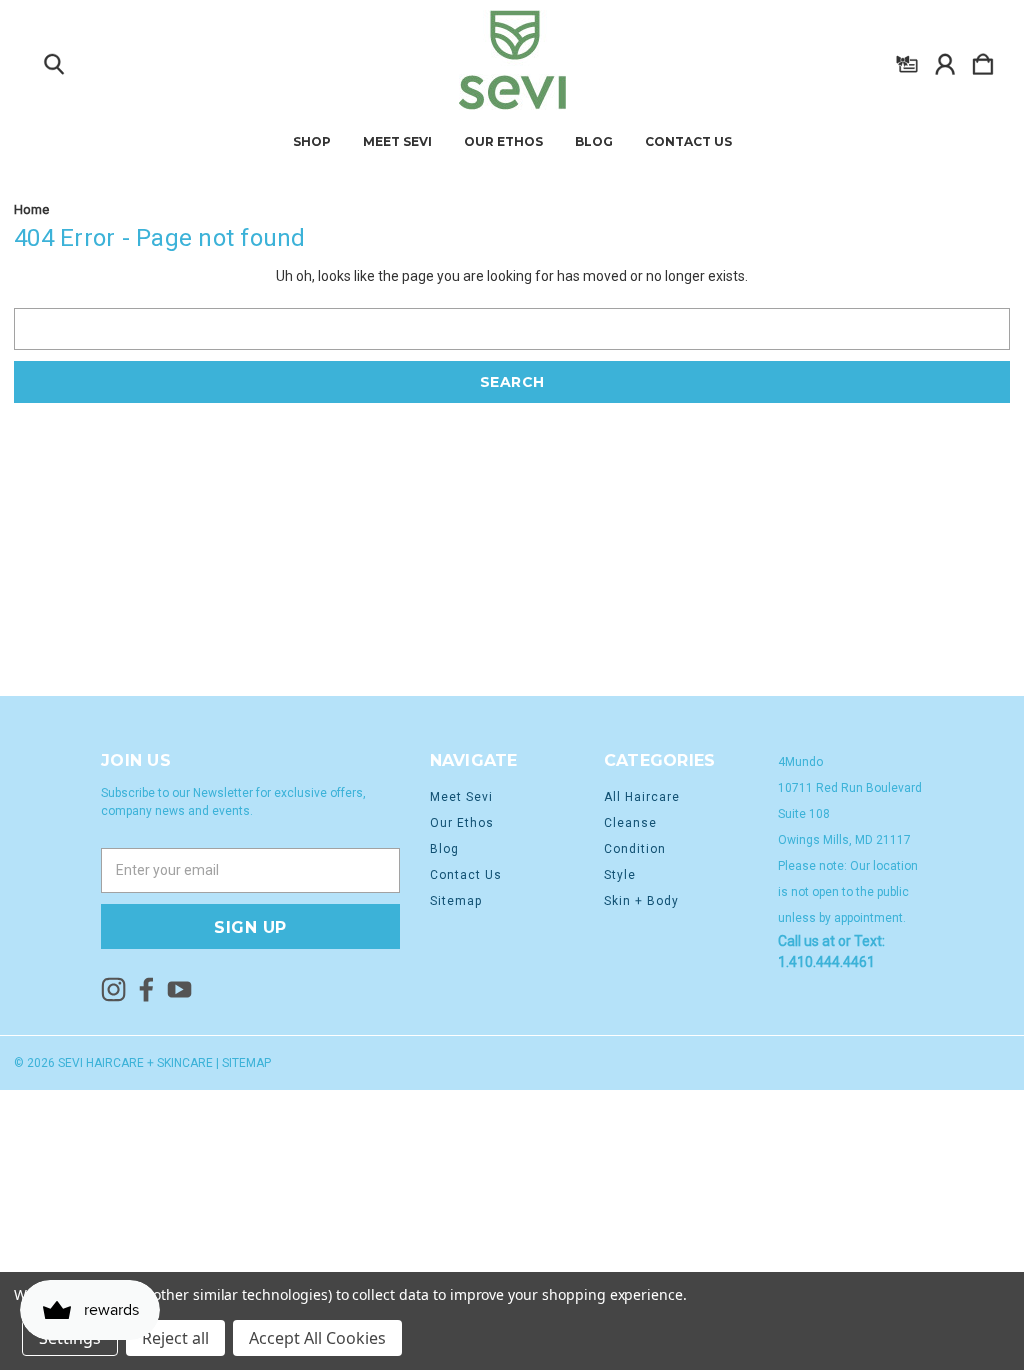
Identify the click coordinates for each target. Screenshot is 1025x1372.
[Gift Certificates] (907, 60)
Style (620, 875)
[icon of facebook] (146, 989)
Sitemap (456, 901)
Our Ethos (503, 142)
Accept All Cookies (317, 1338)
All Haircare (642, 797)
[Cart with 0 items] (983, 60)
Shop (312, 142)
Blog (594, 142)
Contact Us (688, 142)
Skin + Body (641, 901)
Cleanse (630, 823)
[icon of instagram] (113, 989)
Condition (635, 849)
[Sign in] (945, 60)
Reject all (175, 1338)
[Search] (54, 60)
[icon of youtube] (179, 989)
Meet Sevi (397, 142)
